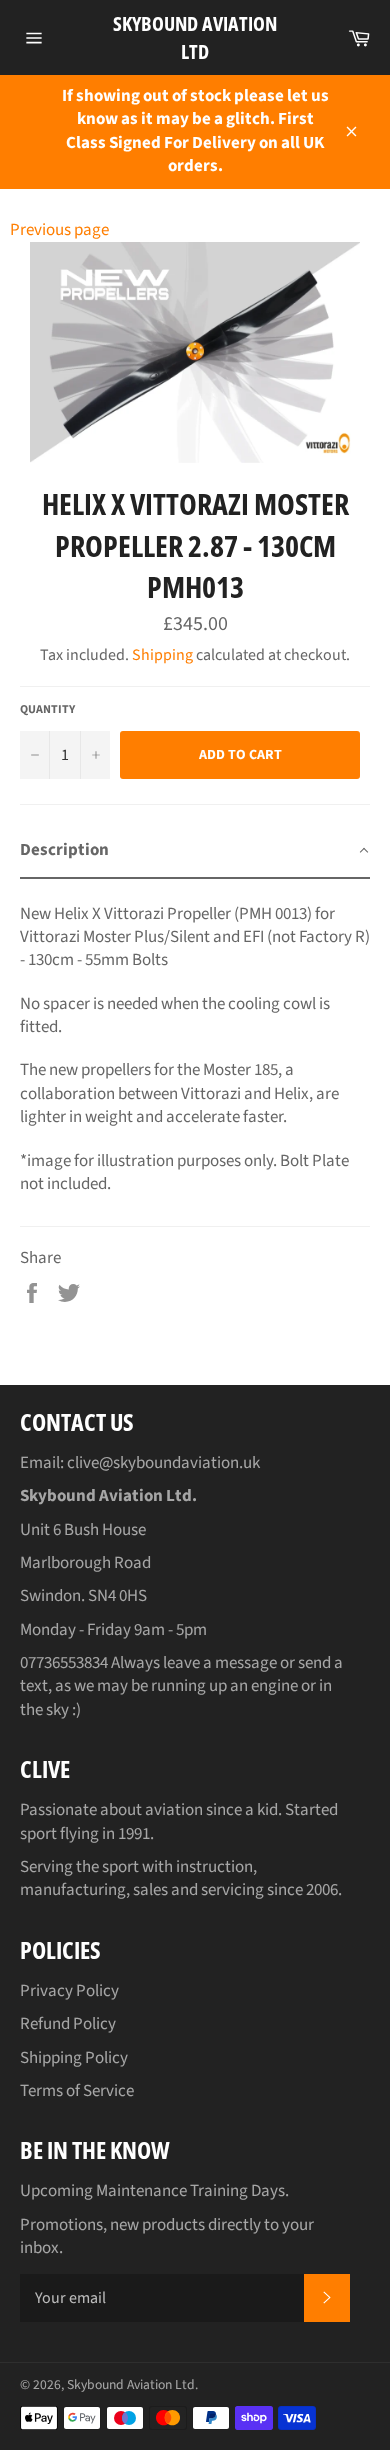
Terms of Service (77, 2091)
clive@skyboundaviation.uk (163, 1463)
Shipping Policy (74, 2058)
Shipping (162, 655)
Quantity (47, 710)
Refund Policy (68, 2024)
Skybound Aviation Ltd (195, 37)
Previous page (59, 230)
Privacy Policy (69, 1991)
